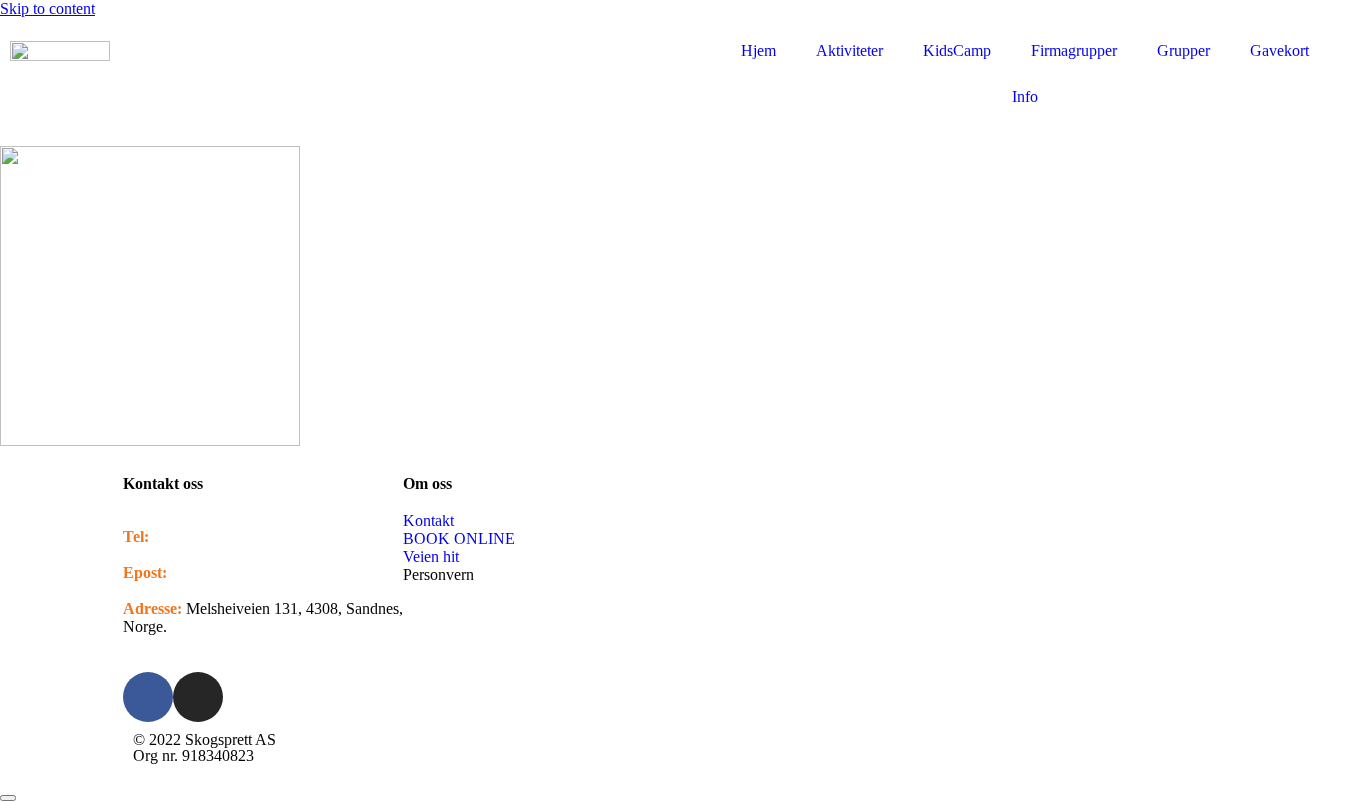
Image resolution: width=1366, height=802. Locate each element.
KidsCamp (957, 50)
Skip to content (47, 8)
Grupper (1183, 50)
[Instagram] (198, 697)
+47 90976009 (199, 536)
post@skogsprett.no (233, 572)
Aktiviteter (849, 50)
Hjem (758, 50)
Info (1025, 96)
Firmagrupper (1074, 50)
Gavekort (1279, 50)
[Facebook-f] (148, 697)
